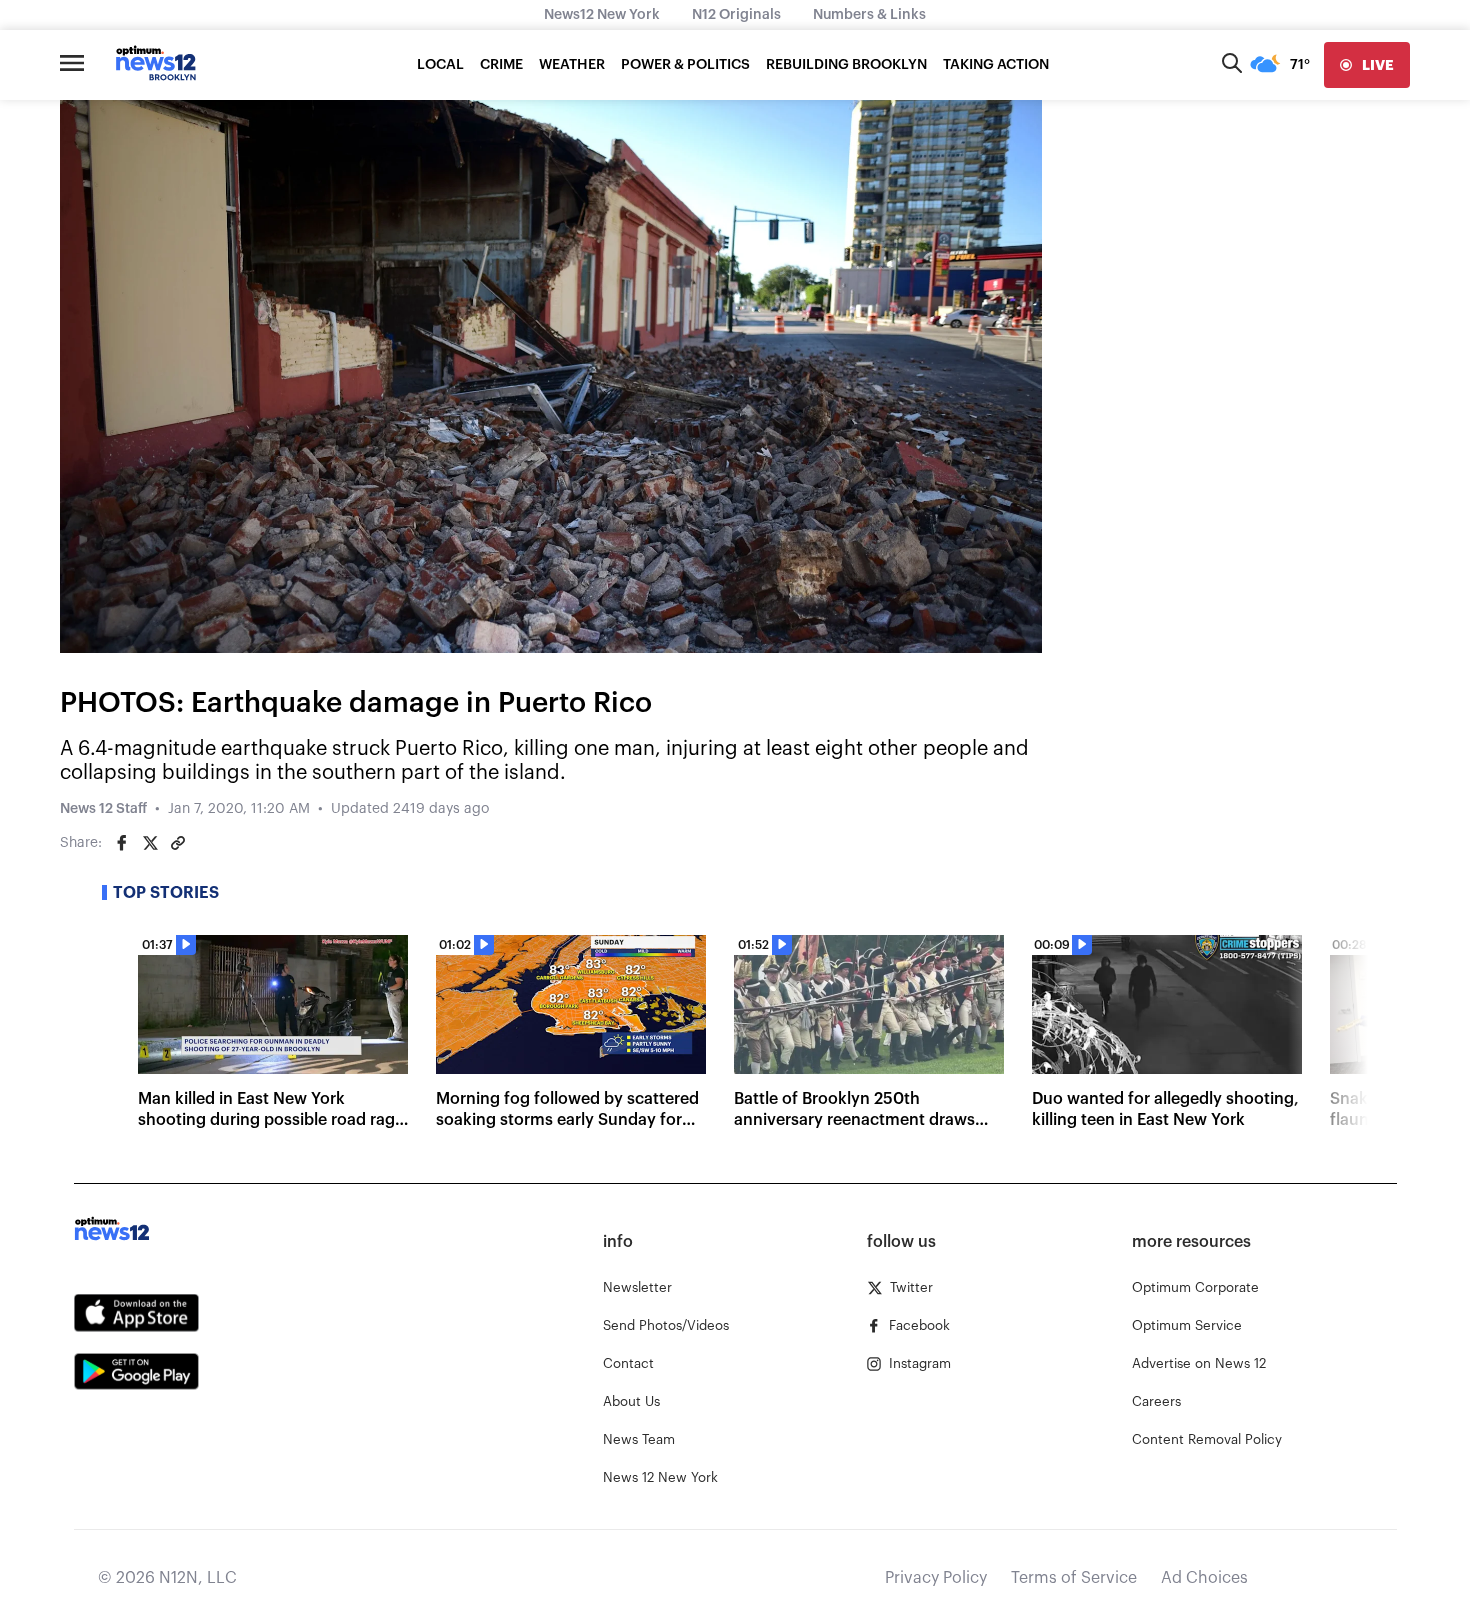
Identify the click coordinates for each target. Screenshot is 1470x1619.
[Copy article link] (178, 843)
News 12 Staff (103, 809)
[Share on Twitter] (150, 843)
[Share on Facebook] (122, 843)
